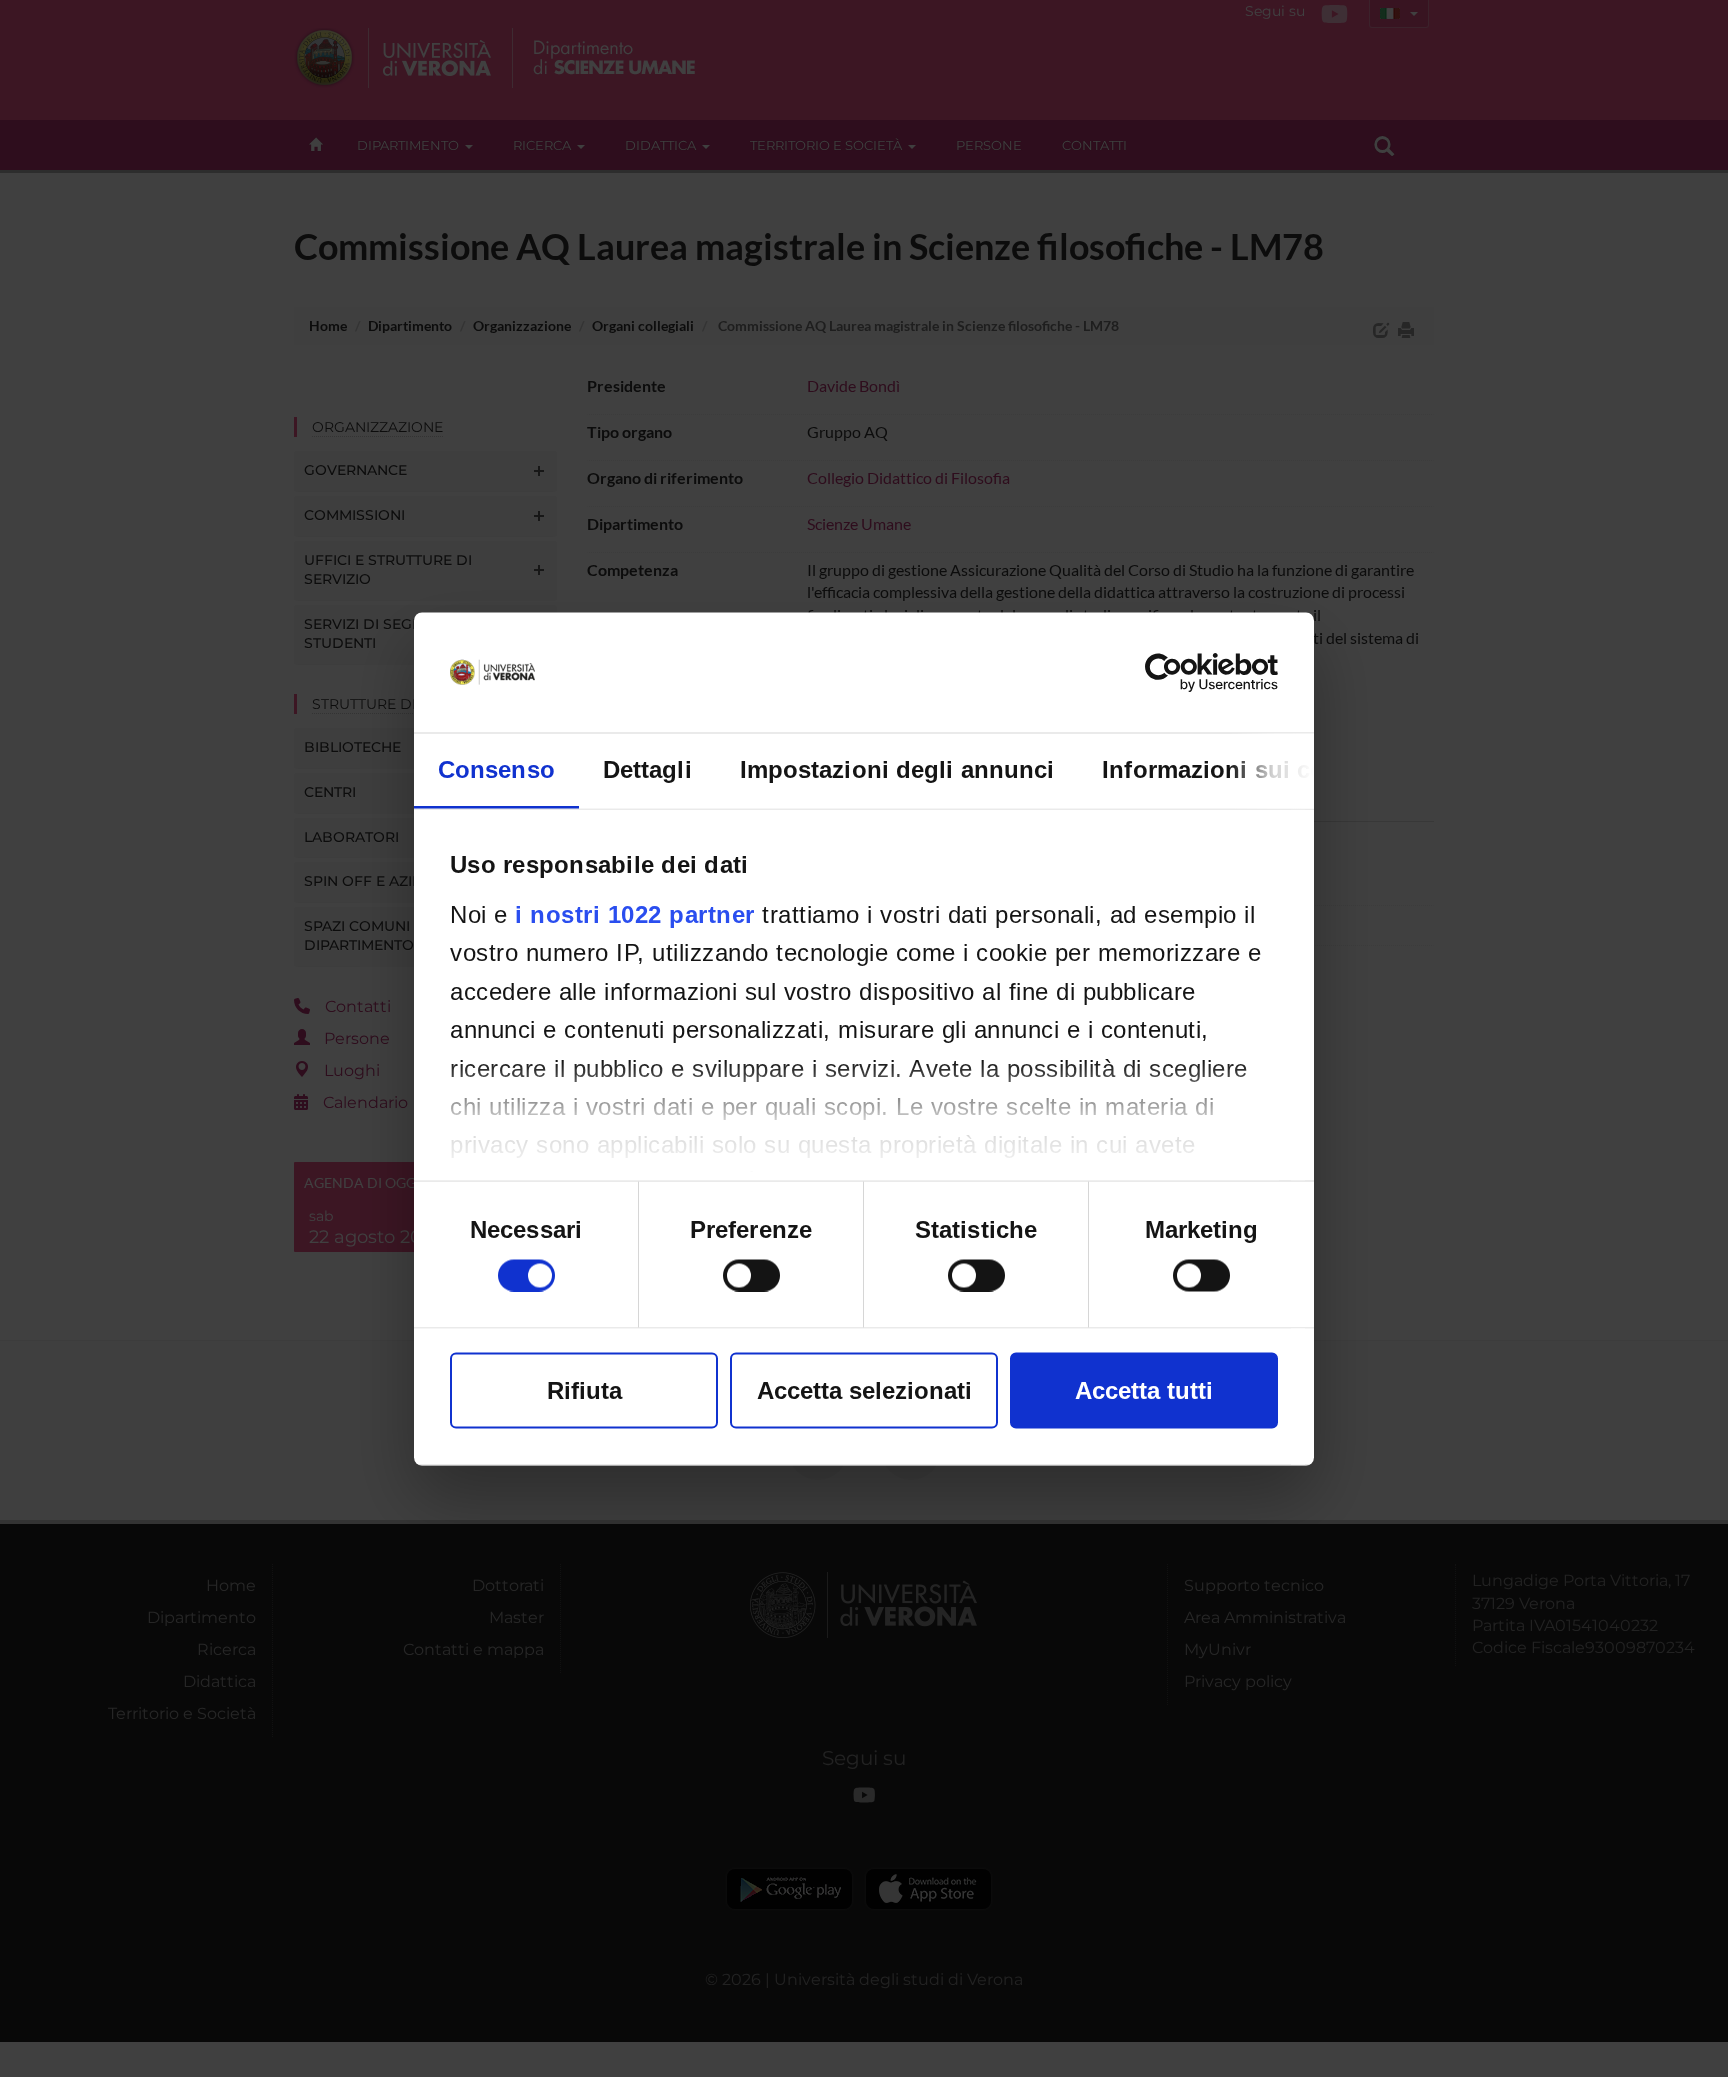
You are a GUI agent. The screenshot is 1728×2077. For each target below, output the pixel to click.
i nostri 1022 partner (635, 913)
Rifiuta (584, 1389)
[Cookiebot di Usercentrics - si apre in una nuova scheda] (1190, 672)
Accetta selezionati (864, 1389)
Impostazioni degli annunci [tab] (897, 768)
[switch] (751, 1275)
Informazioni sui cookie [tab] (1237, 768)
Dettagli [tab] (647, 768)
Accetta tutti (1144, 1389)
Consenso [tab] (496, 768)
